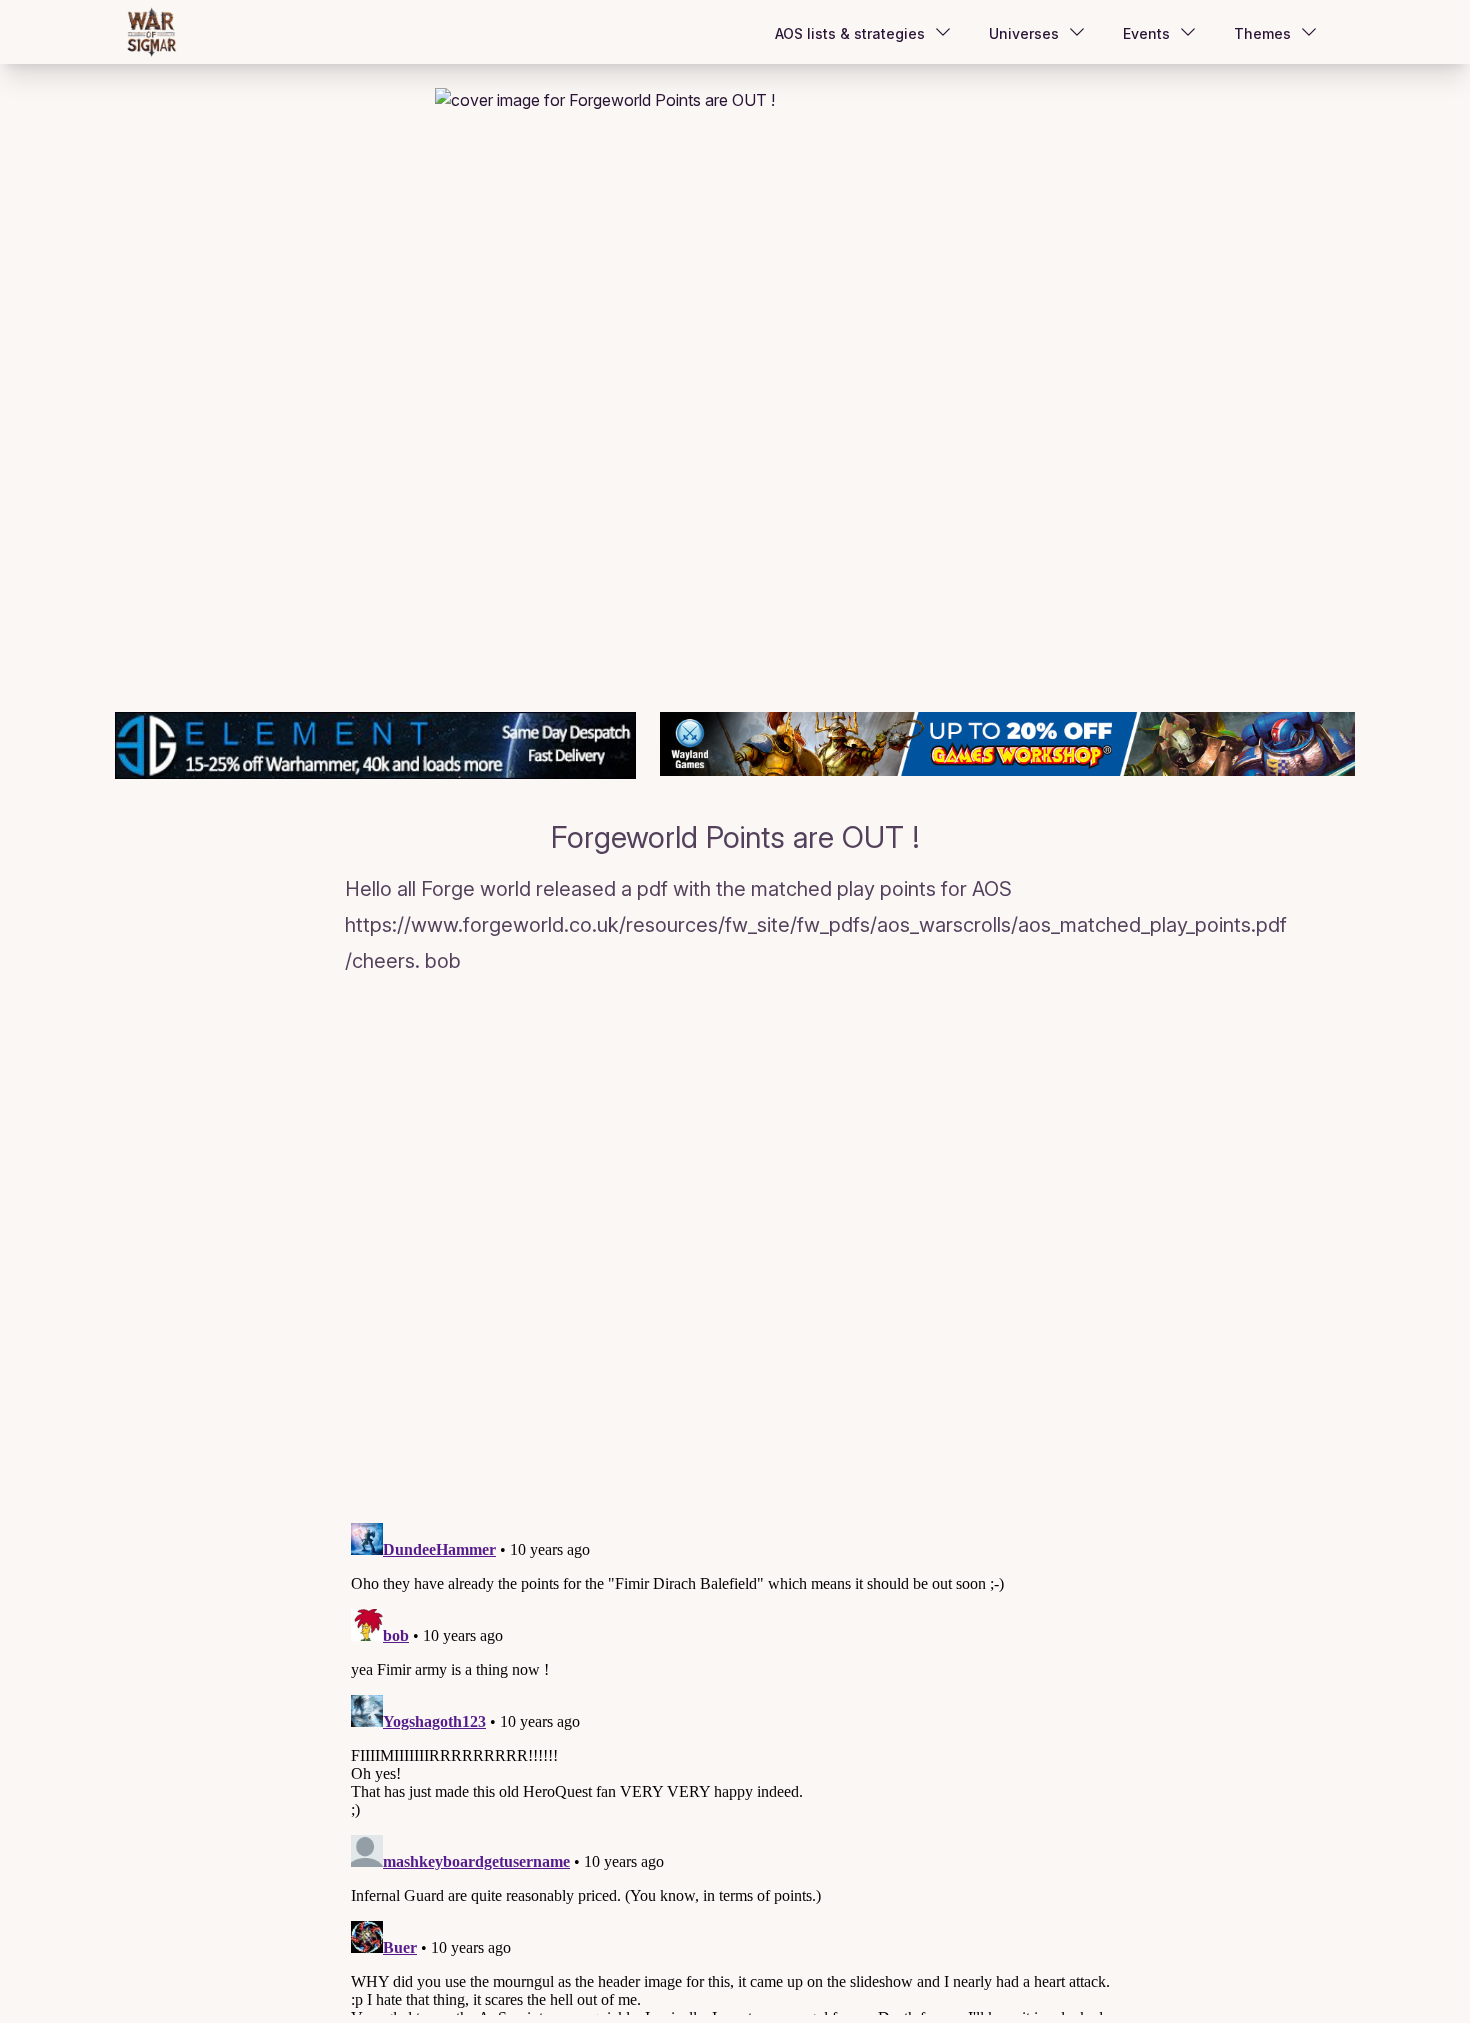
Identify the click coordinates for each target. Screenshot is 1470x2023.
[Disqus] (735, 1253)
